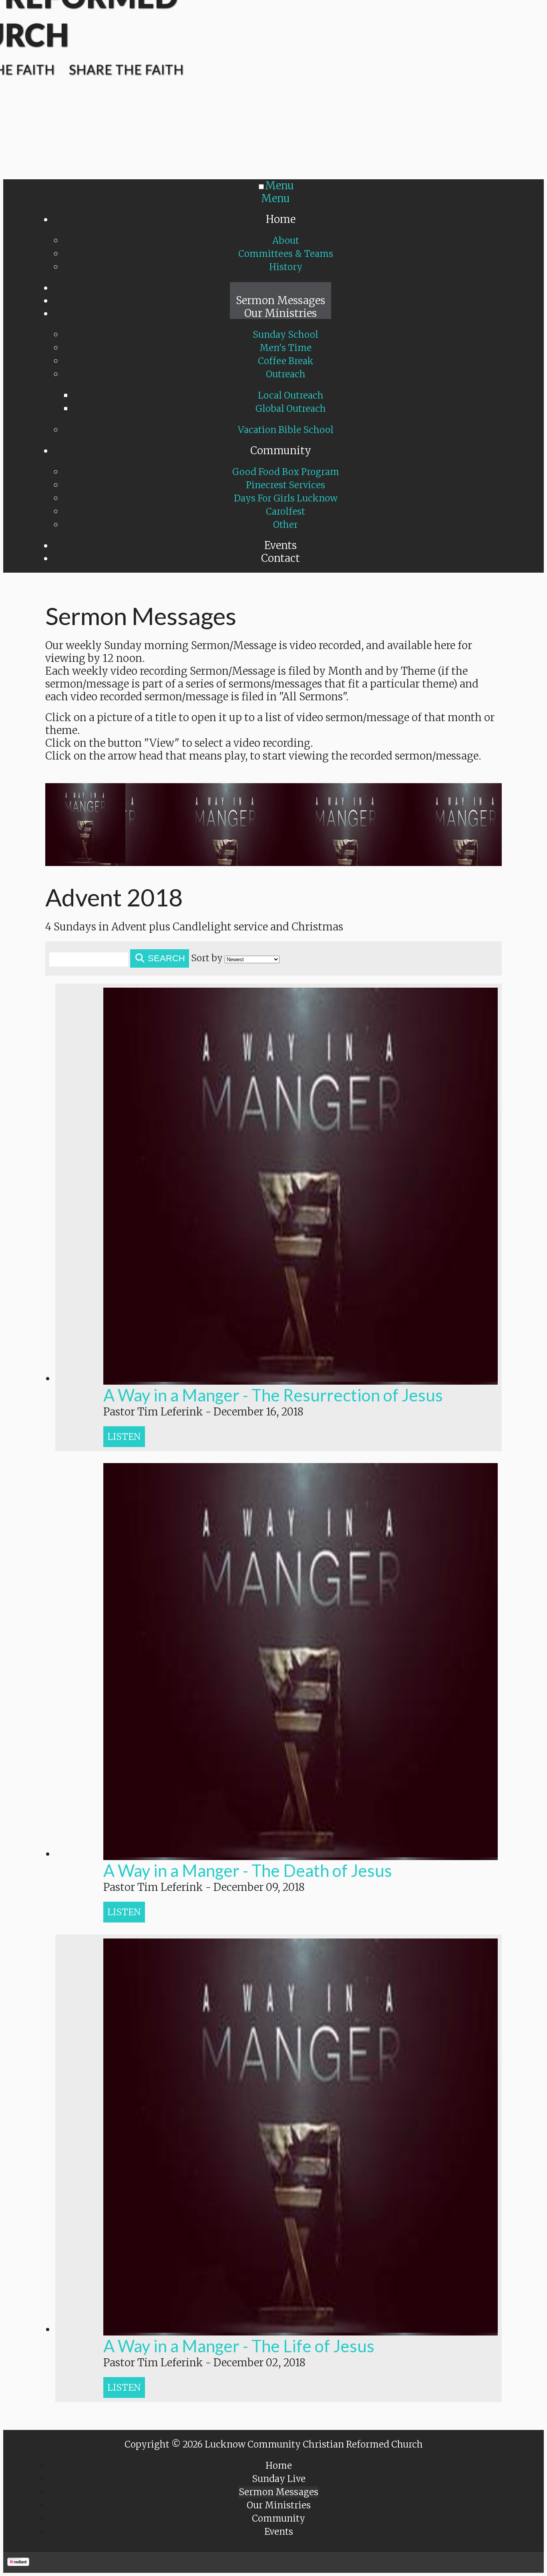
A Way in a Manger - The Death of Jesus (248, 1870)
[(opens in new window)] (18, 2562)
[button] (124, 1437)
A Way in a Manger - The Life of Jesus (239, 2346)
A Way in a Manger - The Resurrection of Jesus (273, 1395)
